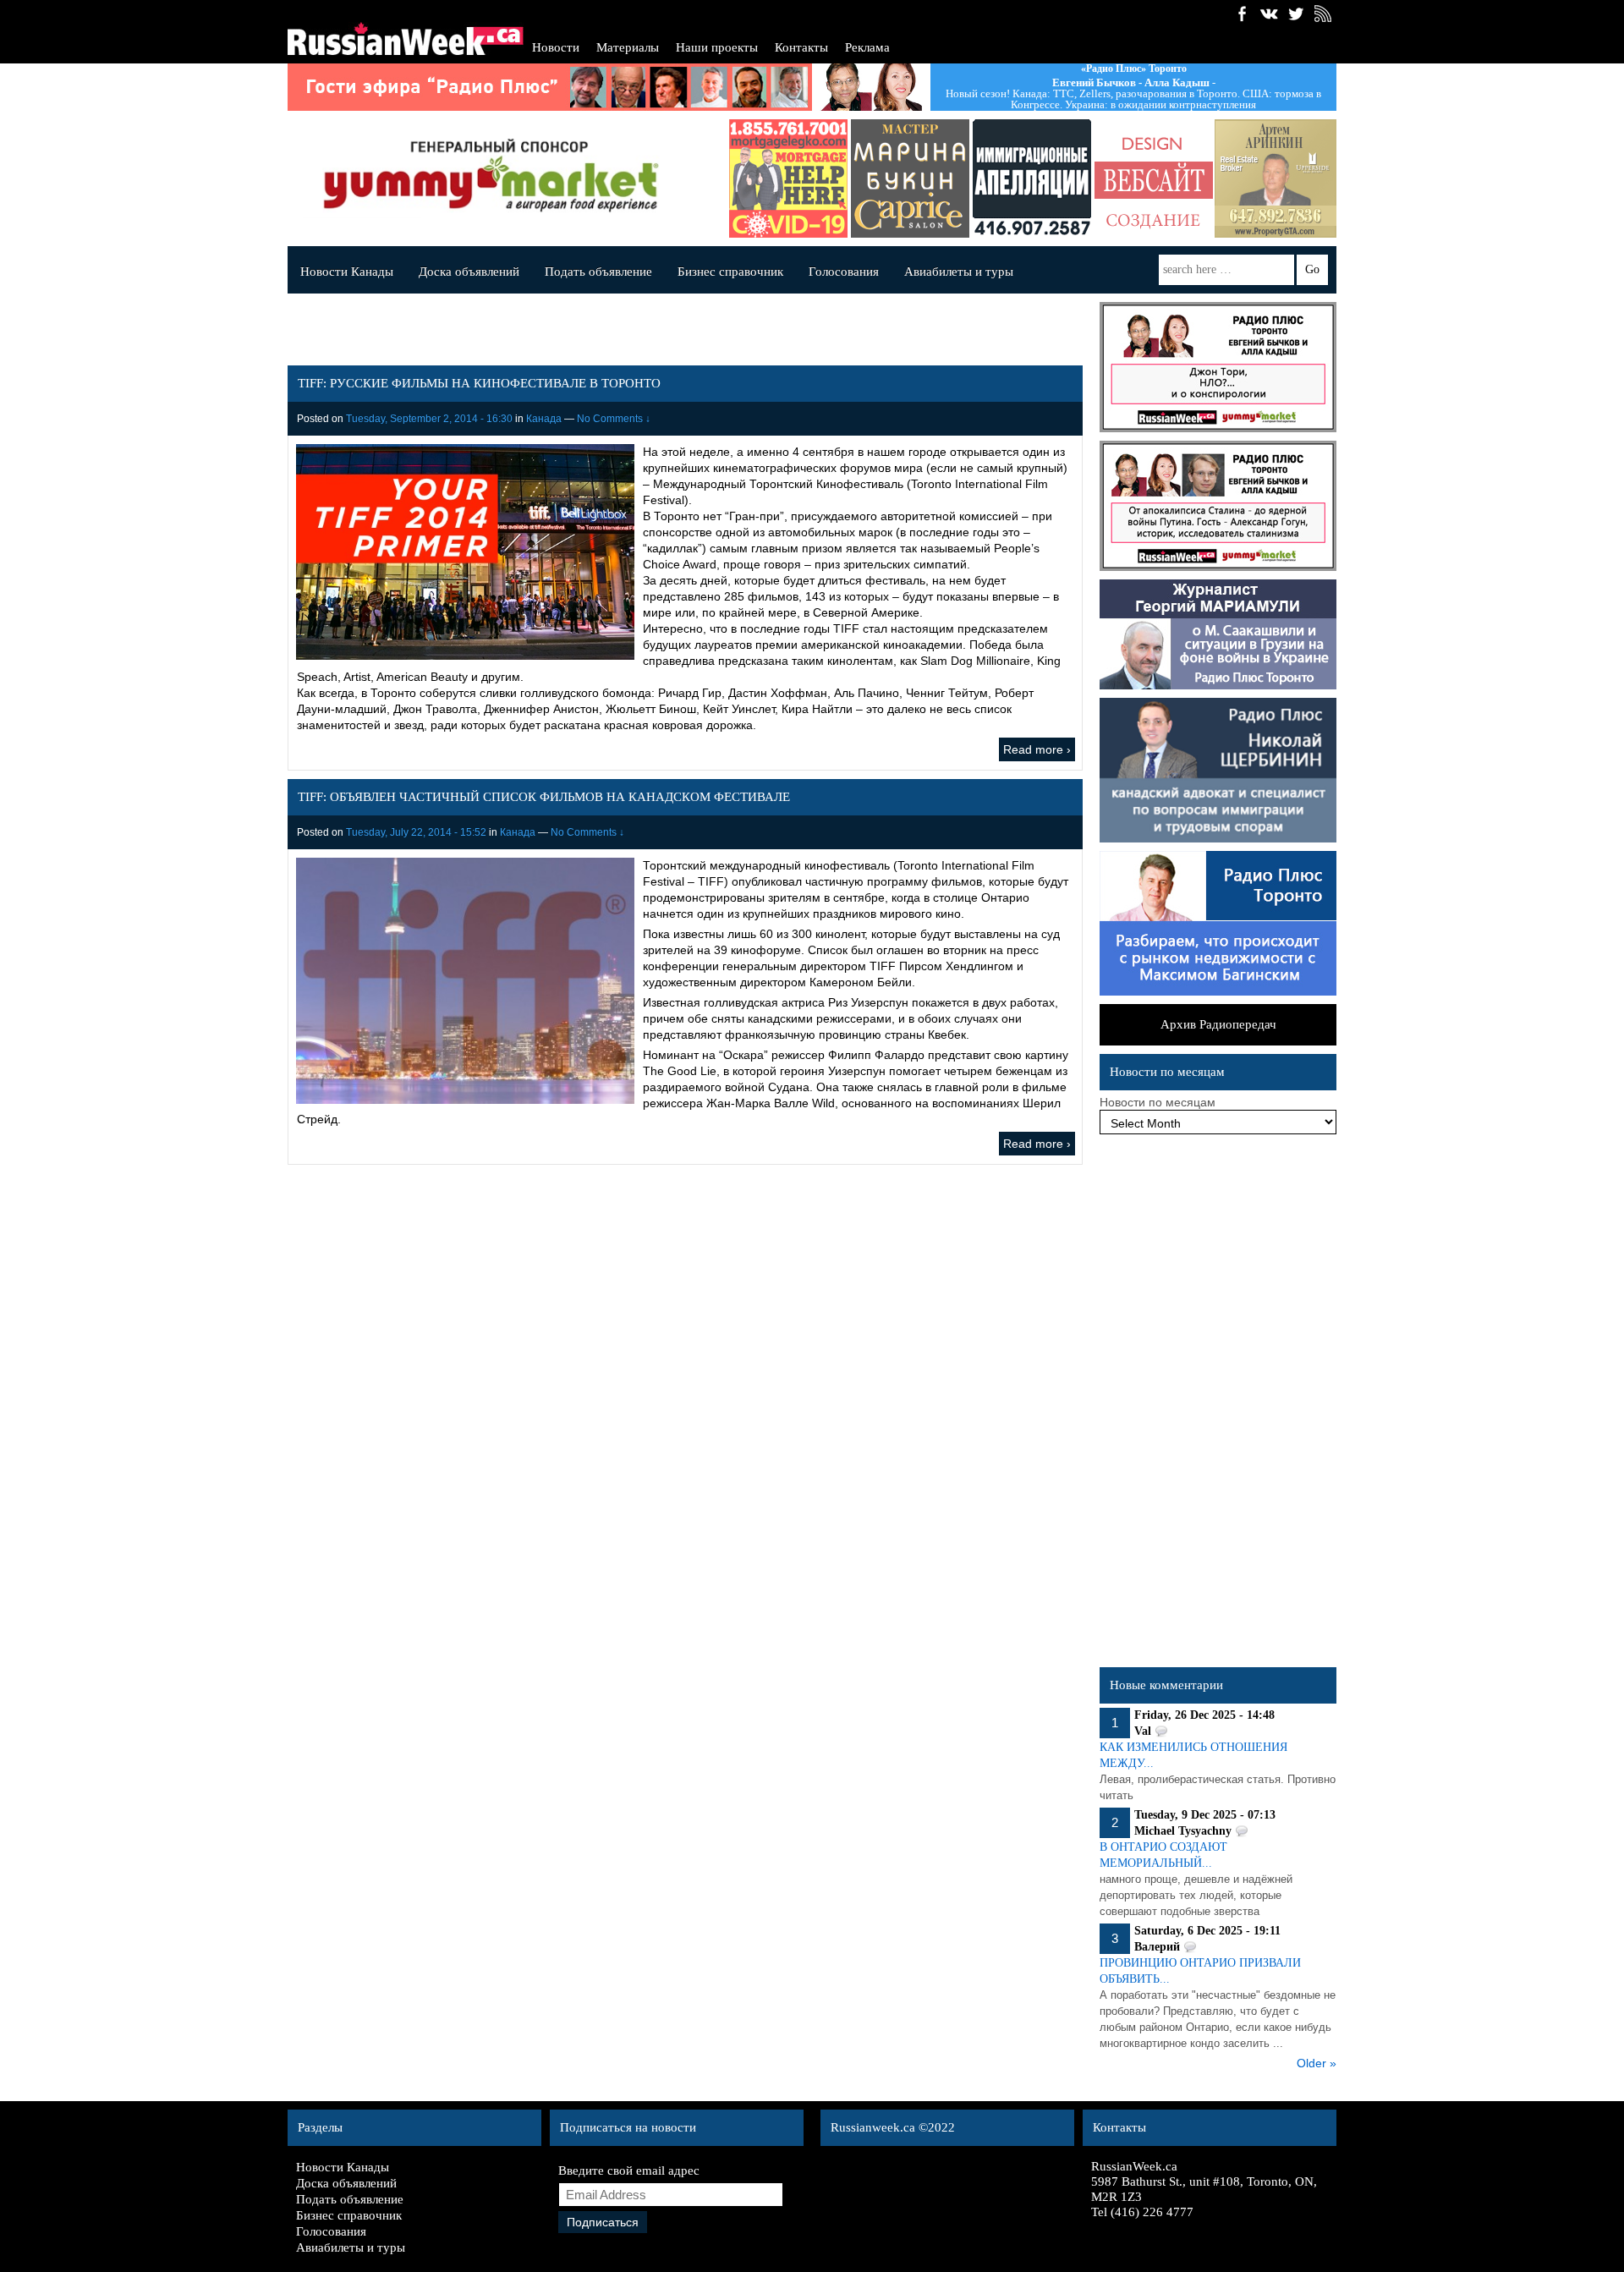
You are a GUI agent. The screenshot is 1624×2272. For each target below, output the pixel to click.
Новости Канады (347, 272)
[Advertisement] (1218, 1405)
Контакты (801, 47)
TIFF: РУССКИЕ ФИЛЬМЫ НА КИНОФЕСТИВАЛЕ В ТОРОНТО (479, 383)
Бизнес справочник (730, 272)
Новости (556, 47)
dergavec (788, 178)
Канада (544, 419)
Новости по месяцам (1158, 1102)
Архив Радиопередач (1218, 1024)
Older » (1317, 2063)
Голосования (844, 272)
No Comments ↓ (614, 419)
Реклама (867, 47)
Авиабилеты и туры (959, 272)
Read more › (1037, 749)
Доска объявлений (469, 272)
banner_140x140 (1154, 178)
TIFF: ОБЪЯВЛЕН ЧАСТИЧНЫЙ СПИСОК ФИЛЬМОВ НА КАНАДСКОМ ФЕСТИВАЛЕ (544, 797)
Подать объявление (598, 272)
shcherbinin (1032, 178)
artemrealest (1276, 178)
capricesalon (910, 178)
